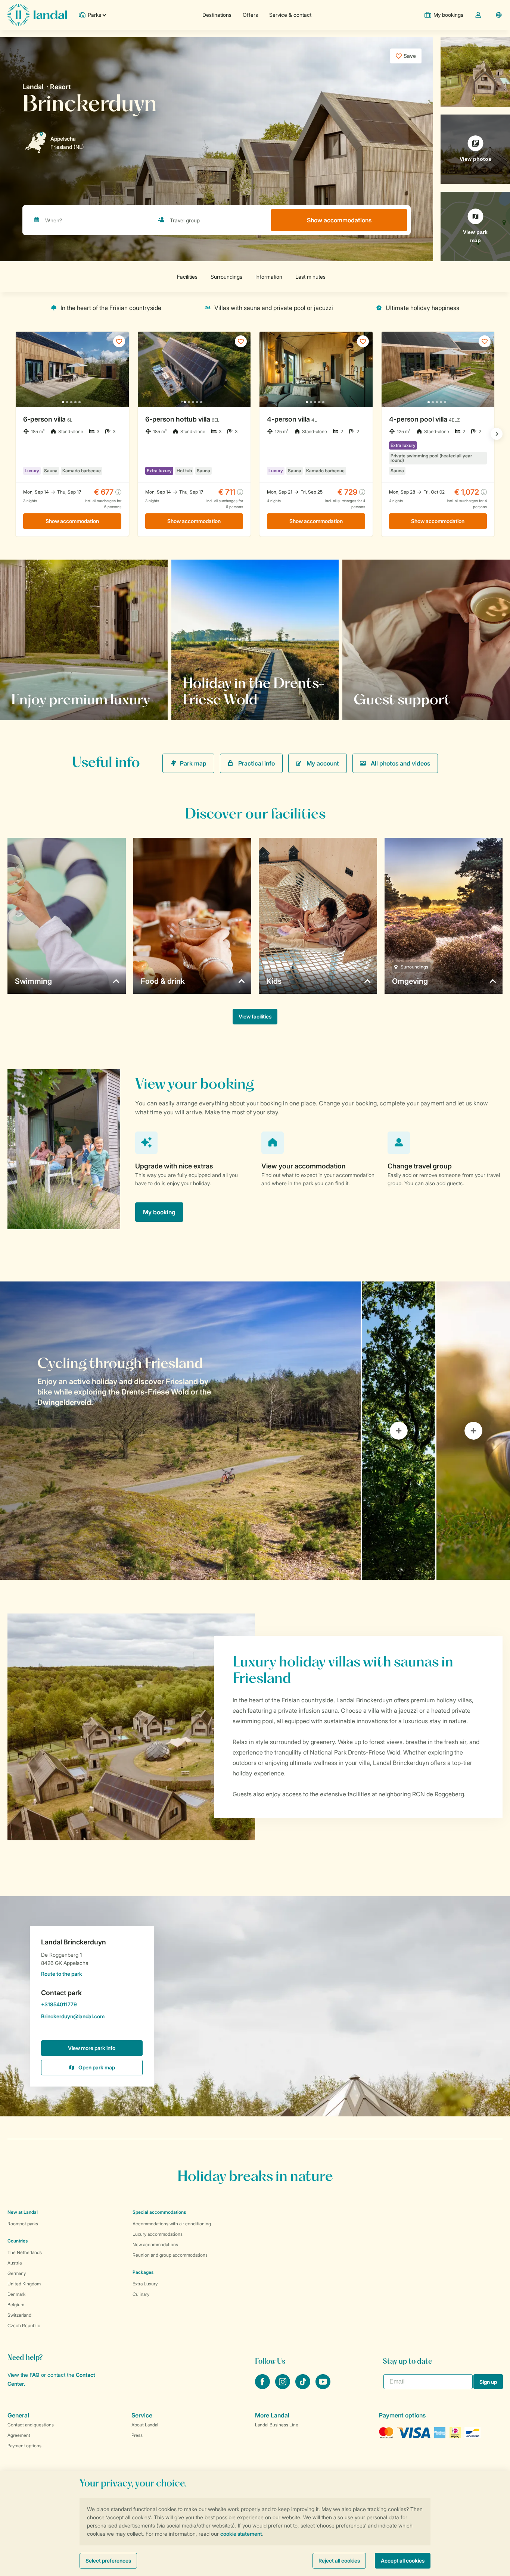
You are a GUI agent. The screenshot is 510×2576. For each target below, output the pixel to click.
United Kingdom (24, 2284)
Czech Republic (24, 2325)
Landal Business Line (277, 2425)
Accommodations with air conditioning (172, 2224)
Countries (18, 2241)
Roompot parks (23, 2224)
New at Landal (23, 2212)
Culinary (141, 2294)
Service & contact (290, 15)
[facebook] (263, 2387)
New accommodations (155, 2245)
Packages (143, 2272)
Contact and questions (31, 2425)
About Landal (145, 2425)
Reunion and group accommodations (170, 2255)
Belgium (16, 2305)
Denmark (16, 2294)
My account (323, 763)
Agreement (19, 2435)
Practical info (256, 763)
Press (137, 2435)
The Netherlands (25, 2252)
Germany (17, 2273)
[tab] (180, 1431)
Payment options (24, 2446)
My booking (159, 1212)
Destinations (217, 15)
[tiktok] (304, 2387)
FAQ (35, 2375)
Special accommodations (159, 2212)
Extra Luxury (145, 2284)
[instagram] (283, 2387)
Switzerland (19, 2315)
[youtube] (323, 2387)
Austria (15, 2263)
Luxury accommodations (158, 2234)
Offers (250, 15)
